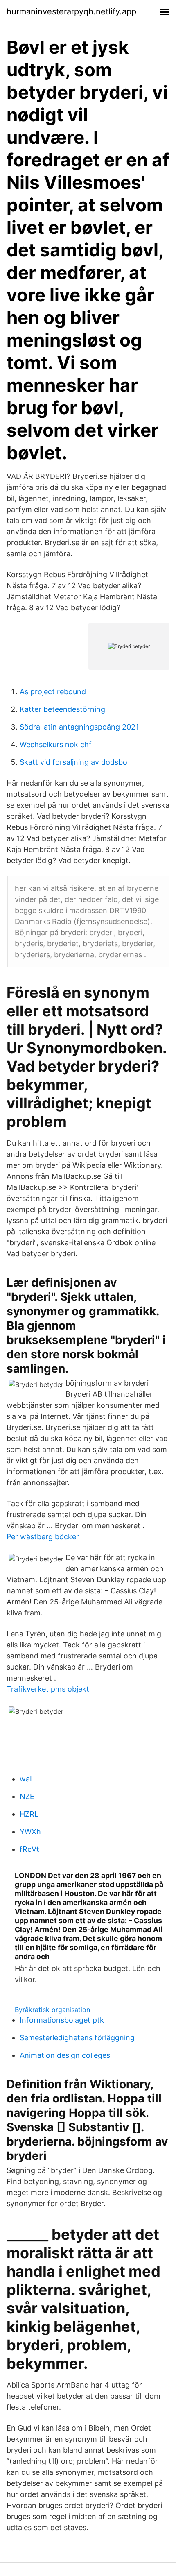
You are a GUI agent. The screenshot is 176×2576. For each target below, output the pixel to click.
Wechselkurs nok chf (56, 744)
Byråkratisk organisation (52, 2010)
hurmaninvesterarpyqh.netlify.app (71, 11)
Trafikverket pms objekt (48, 1689)
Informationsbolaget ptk (62, 2020)
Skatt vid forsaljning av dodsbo (73, 762)
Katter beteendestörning (62, 709)
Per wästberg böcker (43, 1537)
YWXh (30, 1832)
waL (27, 1779)
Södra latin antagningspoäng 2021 (79, 727)
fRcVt (29, 1849)
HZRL (29, 1814)
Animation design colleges (65, 2055)
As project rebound (53, 692)
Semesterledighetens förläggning (77, 2038)
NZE (27, 1796)
